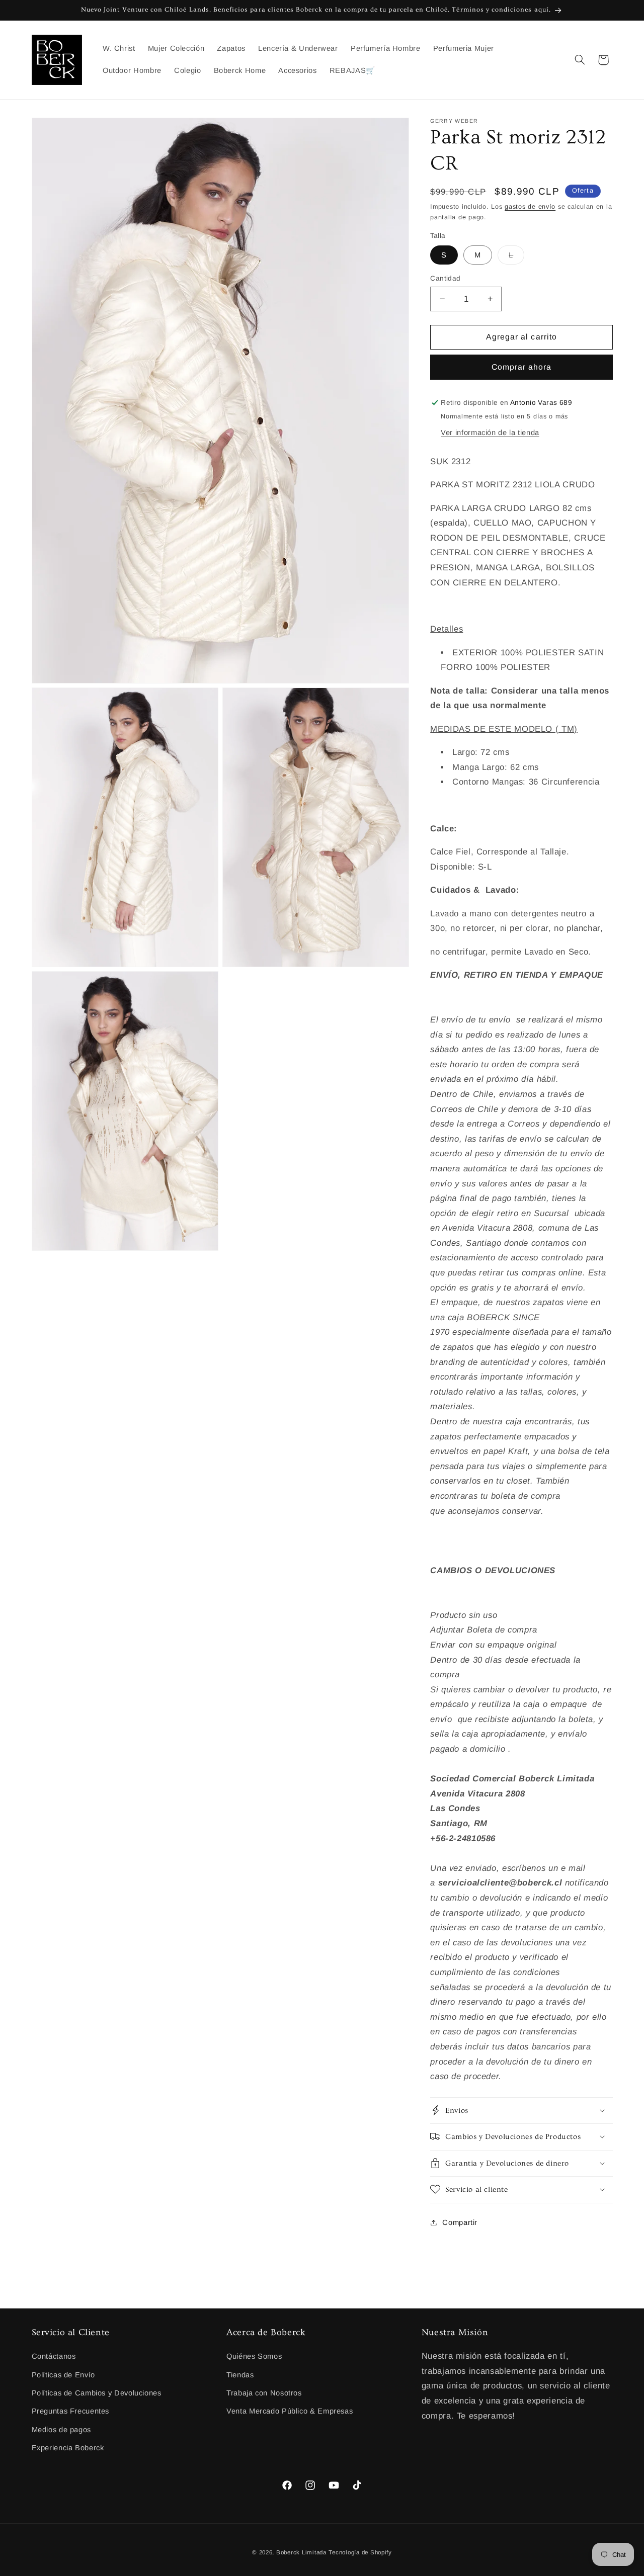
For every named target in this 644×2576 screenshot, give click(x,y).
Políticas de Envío (63, 2375)
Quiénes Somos (254, 2356)
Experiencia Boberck (68, 2448)
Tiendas (240, 2375)
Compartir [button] (460, 2222)
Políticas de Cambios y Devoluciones (97, 2393)
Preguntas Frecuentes (71, 2412)
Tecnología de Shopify (360, 2552)
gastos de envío (530, 206)
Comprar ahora (522, 366)
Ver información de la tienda (490, 432)
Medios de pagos (61, 2430)
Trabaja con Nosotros (264, 2393)
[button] (580, 60)
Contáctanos (54, 2356)
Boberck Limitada (301, 2552)
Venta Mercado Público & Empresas (290, 2412)
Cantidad (445, 278)
